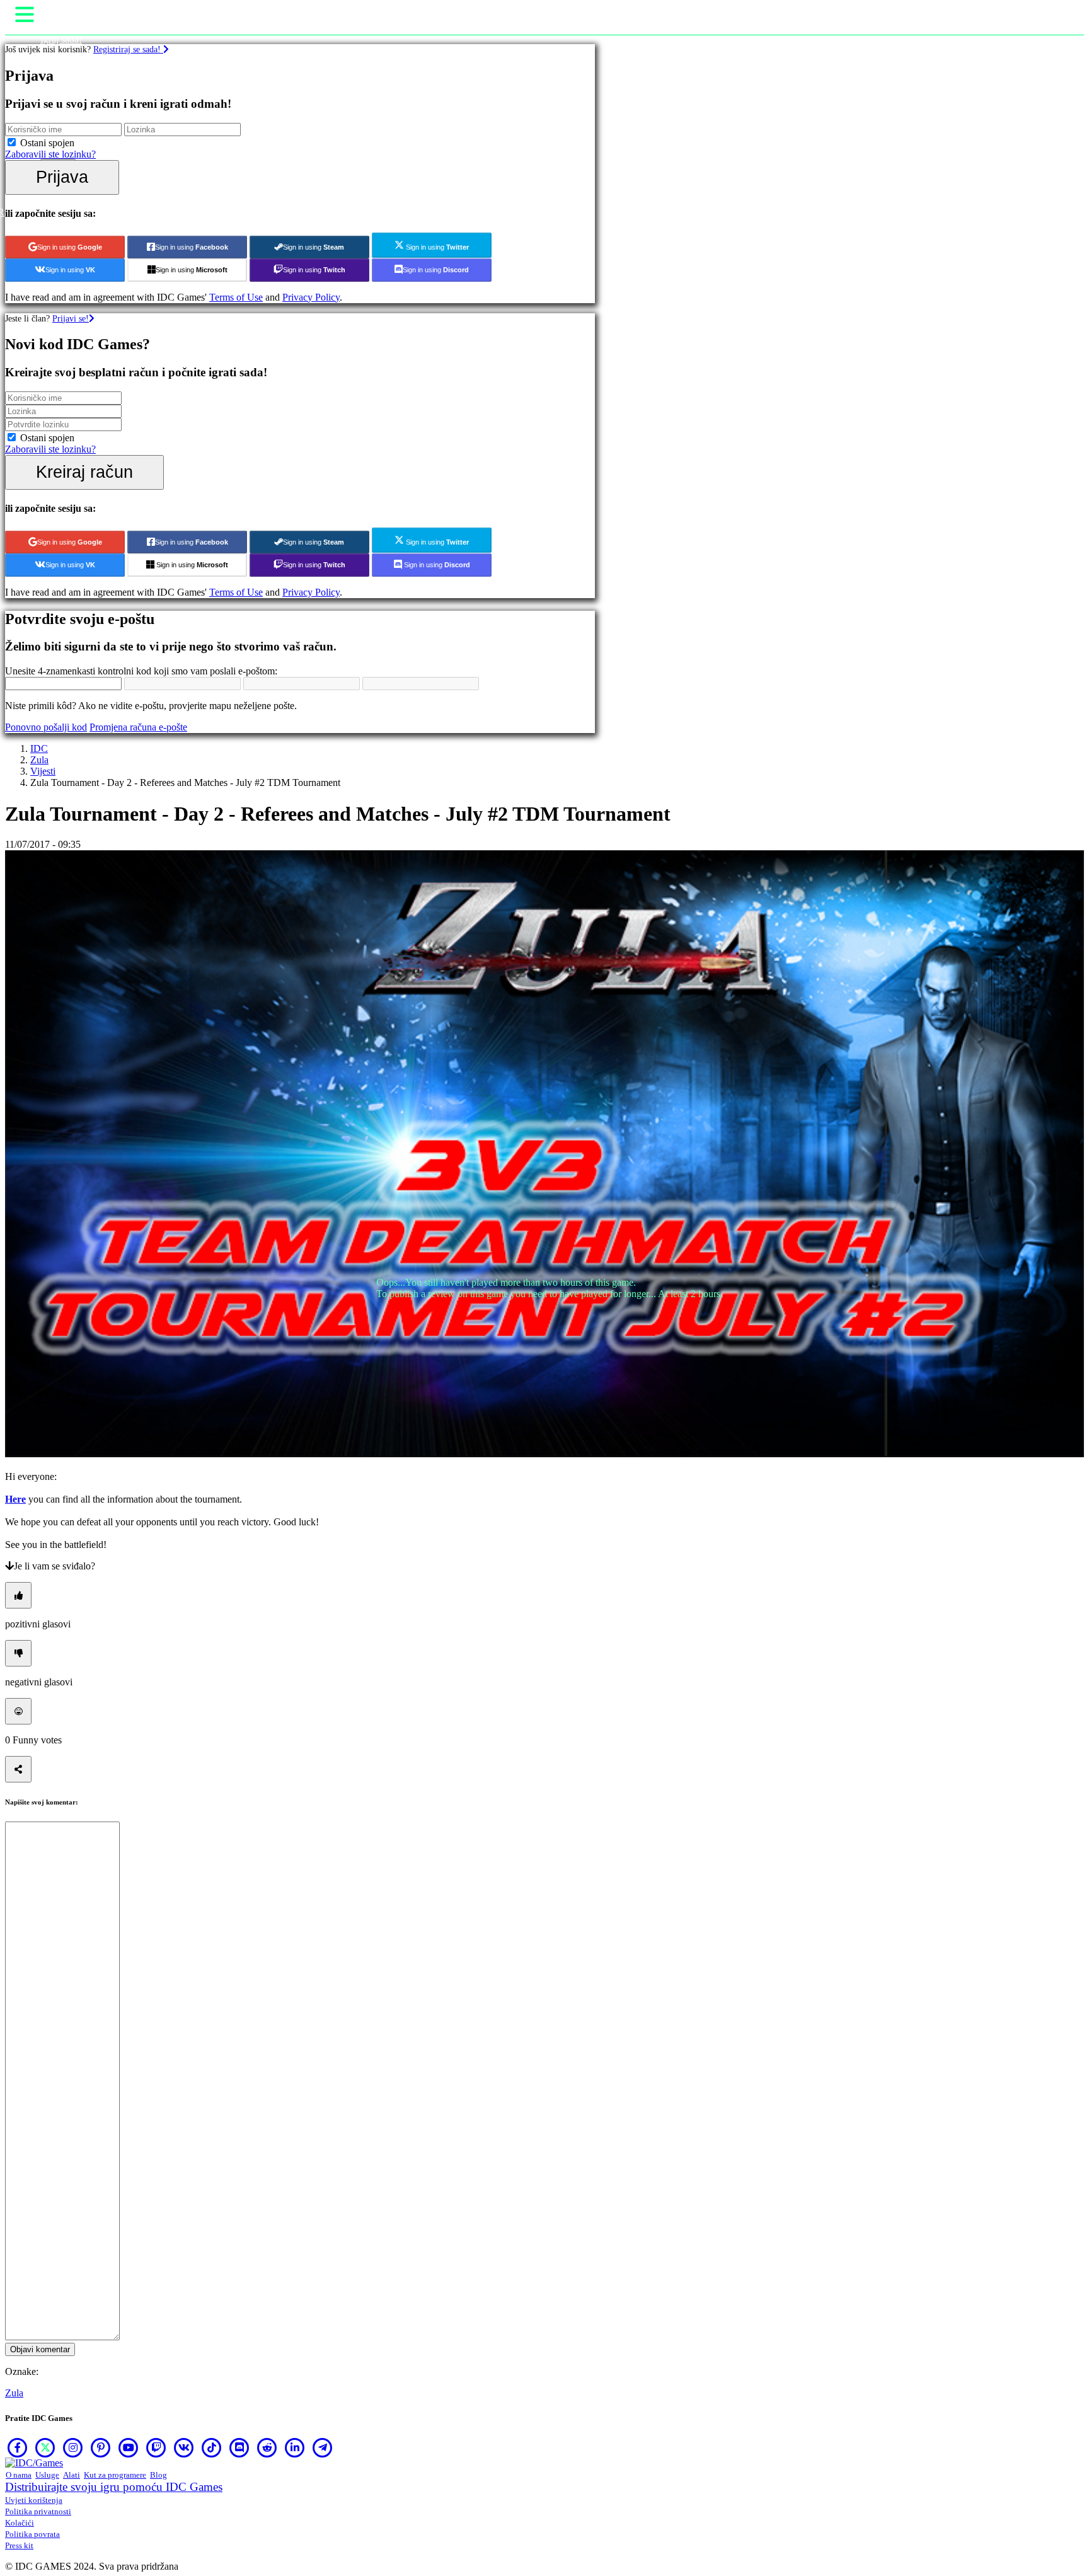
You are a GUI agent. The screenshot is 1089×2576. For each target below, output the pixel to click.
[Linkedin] (295, 2447)
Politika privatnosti (38, 2511)
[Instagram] (73, 2447)
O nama (19, 2475)
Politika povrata (32, 2534)
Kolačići (20, 2523)
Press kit (19, 2545)
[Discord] (239, 2447)
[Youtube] (129, 2447)
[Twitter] (45, 2447)
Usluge (47, 2475)
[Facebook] (18, 2447)
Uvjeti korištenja (34, 2500)
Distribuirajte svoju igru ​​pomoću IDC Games (114, 2487)
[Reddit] (267, 2447)
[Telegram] (323, 2447)
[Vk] (184, 2447)
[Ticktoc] (212, 2447)
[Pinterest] (101, 2447)
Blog (158, 2475)
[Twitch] (156, 2447)
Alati (72, 2475)
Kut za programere (115, 2475)
